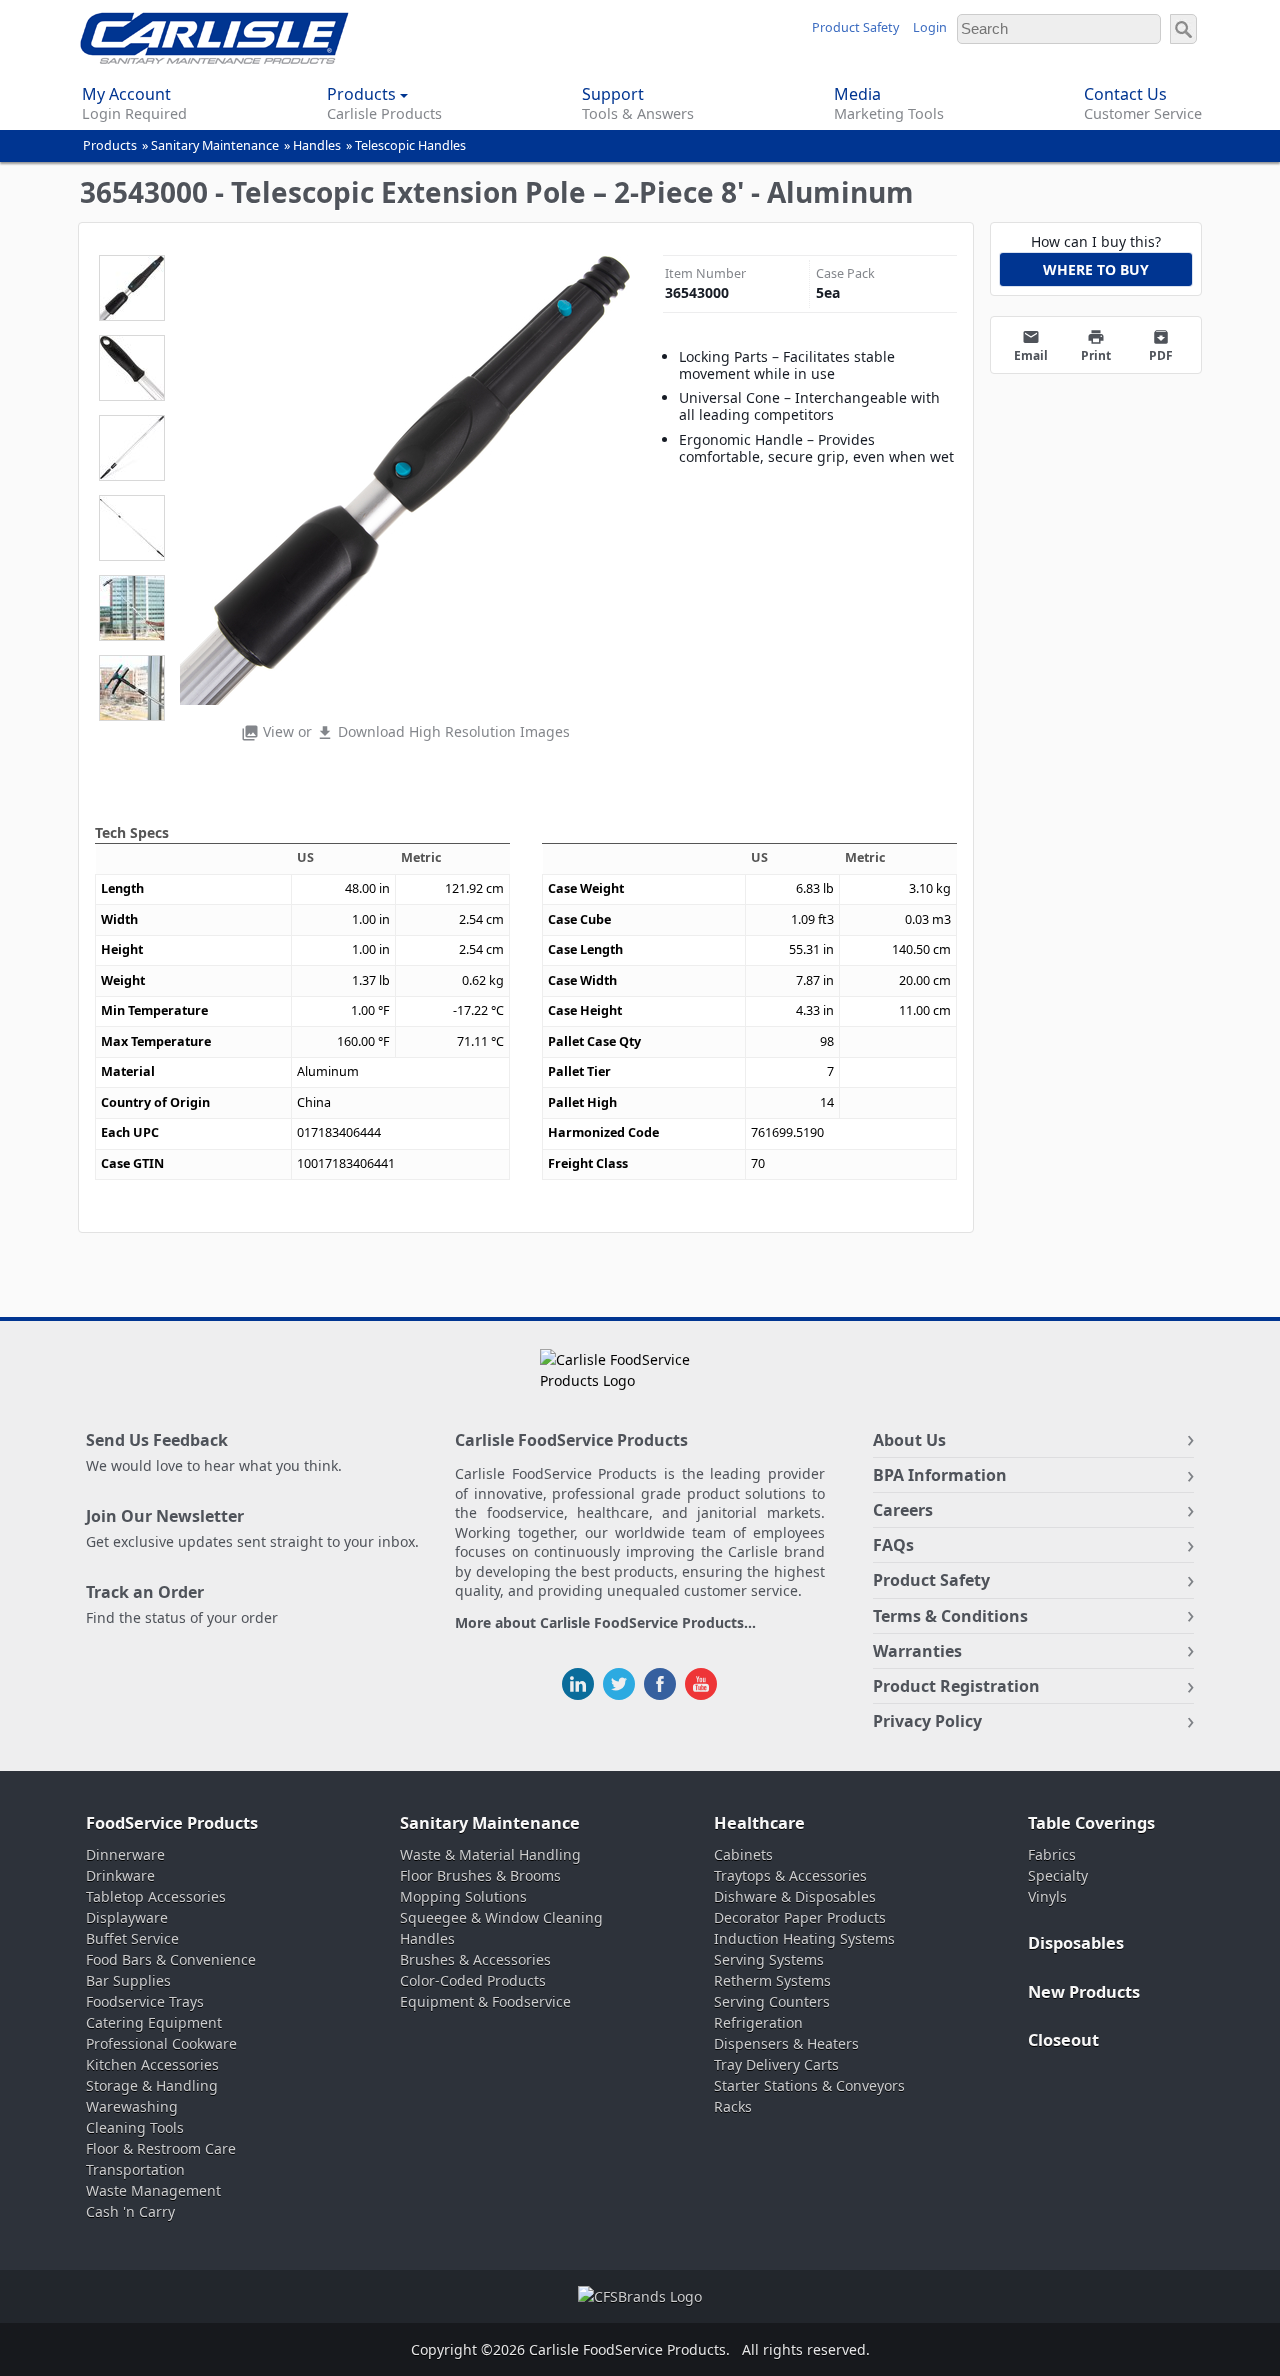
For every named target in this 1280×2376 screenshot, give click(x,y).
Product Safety (855, 27)
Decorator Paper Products (800, 1917)
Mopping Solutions (463, 1896)
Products (110, 145)
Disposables (1076, 1943)
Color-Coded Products (473, 1980)
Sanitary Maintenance (215, 145)
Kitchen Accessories (152, 2064)
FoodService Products (172, 1823)
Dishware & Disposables (795, 1896)
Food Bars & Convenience (171, 1959)
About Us (909, 1440)
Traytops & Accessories (790, 1875)
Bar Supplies (128, 1980)
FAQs (893, 1545)
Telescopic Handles (410, 145)
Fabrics (1052, 1854)
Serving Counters (772, 2001)
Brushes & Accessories (475, 1959)
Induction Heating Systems (804, 1938)
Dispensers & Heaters (786, 2043)
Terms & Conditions (950, 1616)
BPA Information (940, 1475)
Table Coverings (1091, 1823)
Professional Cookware (161, 2043)
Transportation (135, 2169)
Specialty (1058, 1875)
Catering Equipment (154, 2022)
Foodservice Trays (145, 2001)
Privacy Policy (927, 1721)
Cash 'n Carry (130, 2211)
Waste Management (153, 2190)
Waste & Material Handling (490, 1854)
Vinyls (1047, 1896)
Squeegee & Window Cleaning (501, 1917)
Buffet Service (132, 1938)
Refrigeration (758, 2022)
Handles (317, 145)
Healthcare (759, 1823)
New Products (1084, 1992)
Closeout (1063, 2040)
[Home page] (214, 58)
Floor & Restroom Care (161, 2148)
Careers (903, 1510)
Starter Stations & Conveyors (809, 2085)
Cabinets (743, 1854)
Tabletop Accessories (156, 1896)
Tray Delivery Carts (776, 2064)
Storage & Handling (152, 2085)
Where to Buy (1096, 269)
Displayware (127, 1917)
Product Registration (956, 1686)
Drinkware (120, 1875)
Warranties (917, 1651)
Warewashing (132, 2106)
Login (930, 27)
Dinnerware (125, 1854)
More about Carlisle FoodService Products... (605, 1623)
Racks (733, 2106)
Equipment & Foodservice (485, 2001)
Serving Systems (769, 1959)
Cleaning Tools (135, 2127)
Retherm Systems (772, 1980)
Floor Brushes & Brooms (480, 1875)
